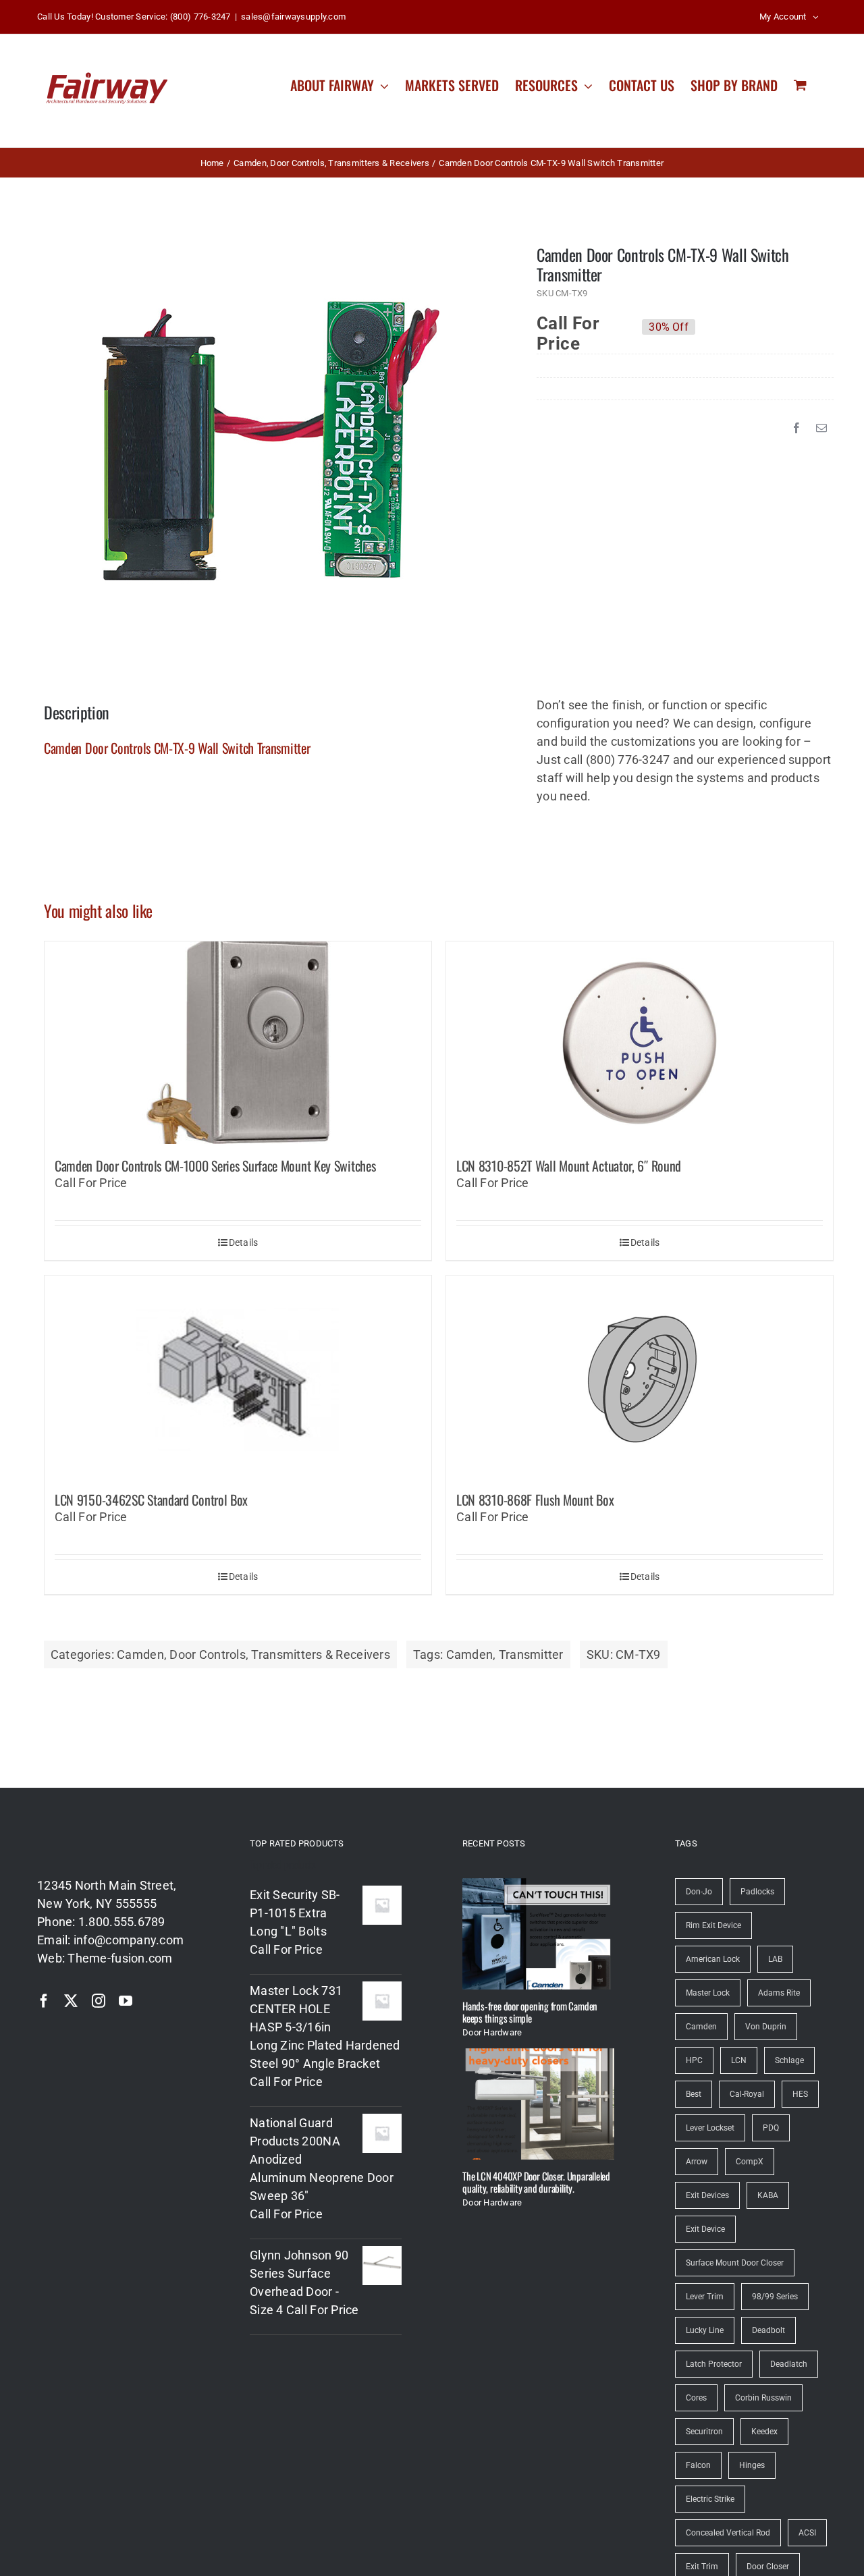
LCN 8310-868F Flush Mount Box (535, 1500)
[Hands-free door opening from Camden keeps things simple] (538, 1934)
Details (244, 1242)
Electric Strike (710, 2499)
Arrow (697, 2162)
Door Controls (208, 1654)
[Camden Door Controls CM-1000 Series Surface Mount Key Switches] (238, 1043)
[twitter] (71, 2001)
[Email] (821, 428)
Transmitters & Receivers (320, 1654)
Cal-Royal (747, 2094)
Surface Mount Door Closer (735, 2263)
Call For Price (568, 327)
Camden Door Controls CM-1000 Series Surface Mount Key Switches (215, 1166)
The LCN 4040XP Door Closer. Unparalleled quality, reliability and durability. (536, 2182)
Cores (696, 2398)
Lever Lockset (710, 2128)
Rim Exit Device (713, 1925)
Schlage (789, 2060)
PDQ (771, 2128)
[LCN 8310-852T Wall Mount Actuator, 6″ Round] (640, 1043)
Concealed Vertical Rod (728, 2533)
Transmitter (531, 1654)
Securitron (704, 2432)
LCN (739, 2060)
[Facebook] (796, 428)
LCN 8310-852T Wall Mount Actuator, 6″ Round (569, 1166)
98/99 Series (775, 2297)
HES (800, 2094)
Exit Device (705, 2229)
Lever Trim (705, 2297)
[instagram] (99, 2001)
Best (694, 2094)
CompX (750, 2162)
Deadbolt (768, 2330)
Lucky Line (705, 2330)
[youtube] (126, 2001)
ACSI (807, 2533)
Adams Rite (779, 1993)
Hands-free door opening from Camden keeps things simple (530, 2012)
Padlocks (757, 1892)
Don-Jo (699, 1892)
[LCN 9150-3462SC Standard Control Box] (238, 1377)
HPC (694, 2060)
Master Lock (708, 1993)
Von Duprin (766, 2027)
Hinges (752, 2465)
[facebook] (44, 2001)
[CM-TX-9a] (271, 441)
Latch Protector (714, 2364)
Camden (140, 1654)
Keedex (764, 2432)
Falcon (698, 2465)
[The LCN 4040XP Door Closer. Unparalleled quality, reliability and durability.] (538, 2104)
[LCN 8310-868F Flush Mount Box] (640, 1377)
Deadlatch (789, 2364)
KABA (768, 2195)
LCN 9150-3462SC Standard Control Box (151, 1500)
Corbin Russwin (763, 2398)
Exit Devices (707, 2195)
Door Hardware (492, 2032)
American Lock (713, 1959)
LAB (775, 1959)
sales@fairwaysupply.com (293, 17)
